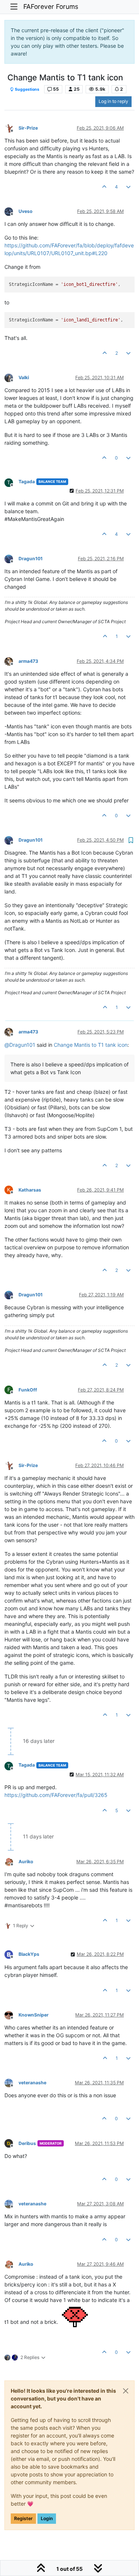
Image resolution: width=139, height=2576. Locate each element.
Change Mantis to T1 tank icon (91, 1045)
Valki (24, 377)
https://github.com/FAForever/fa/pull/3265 (56, 1795)
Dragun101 (31, 559)
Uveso (26, 211)
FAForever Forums (51, 6)
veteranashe (32, 2083)
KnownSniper (34, 2015)
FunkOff (28, 1390)
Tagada (27, 482)
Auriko (26, 1862)
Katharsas (30, 1190)
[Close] (126, 2391)
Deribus (27, 2143)
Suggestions (27, 89)
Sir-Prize (28, 128)
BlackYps (29, 1954)
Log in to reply (113, 101)
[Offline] (11, 128)
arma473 (28, 661)
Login (47, 2518)
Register (23, 2518)
